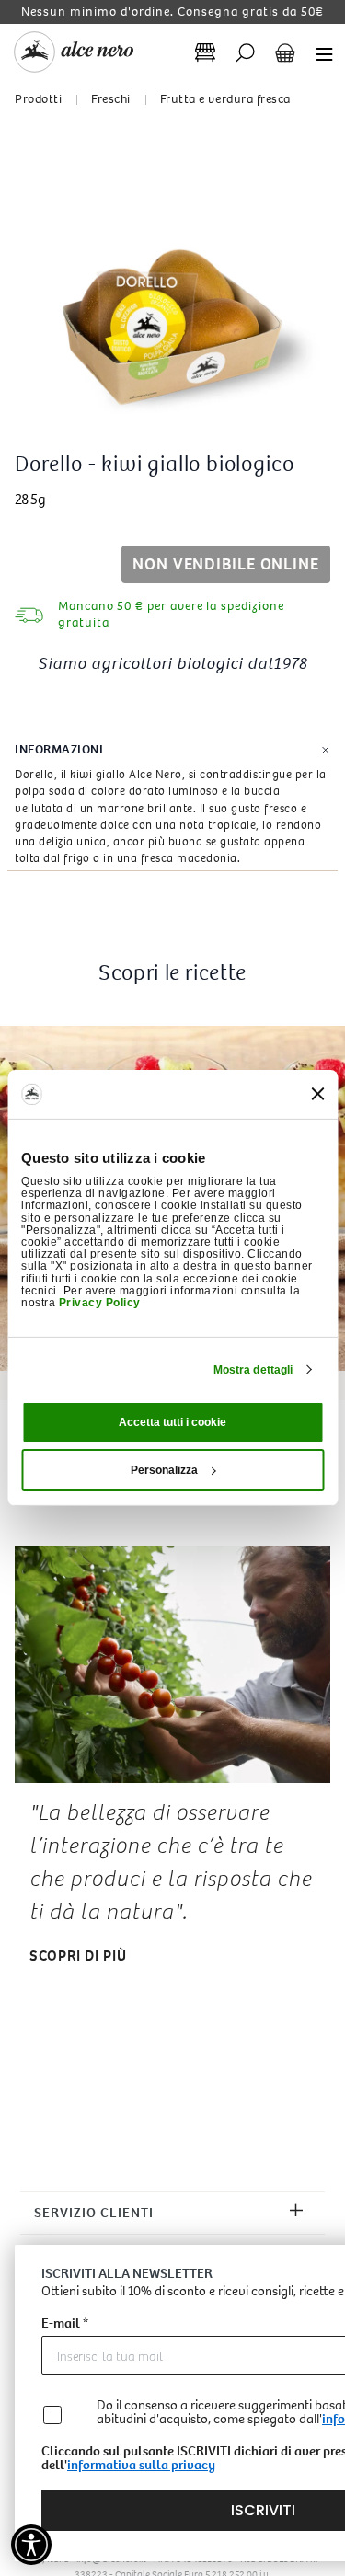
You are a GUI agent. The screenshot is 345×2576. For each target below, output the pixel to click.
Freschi (111, 99)
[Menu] (319, 53)
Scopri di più (78, 1955)
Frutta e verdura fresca (225, 99)
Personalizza (164, 1470)
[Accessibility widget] (31, 2545)
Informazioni (59, 749)
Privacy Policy (100, 1303)
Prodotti (38, 99)
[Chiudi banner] (317, 1094)
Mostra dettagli (253, 1370)
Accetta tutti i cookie (172, 1422)
